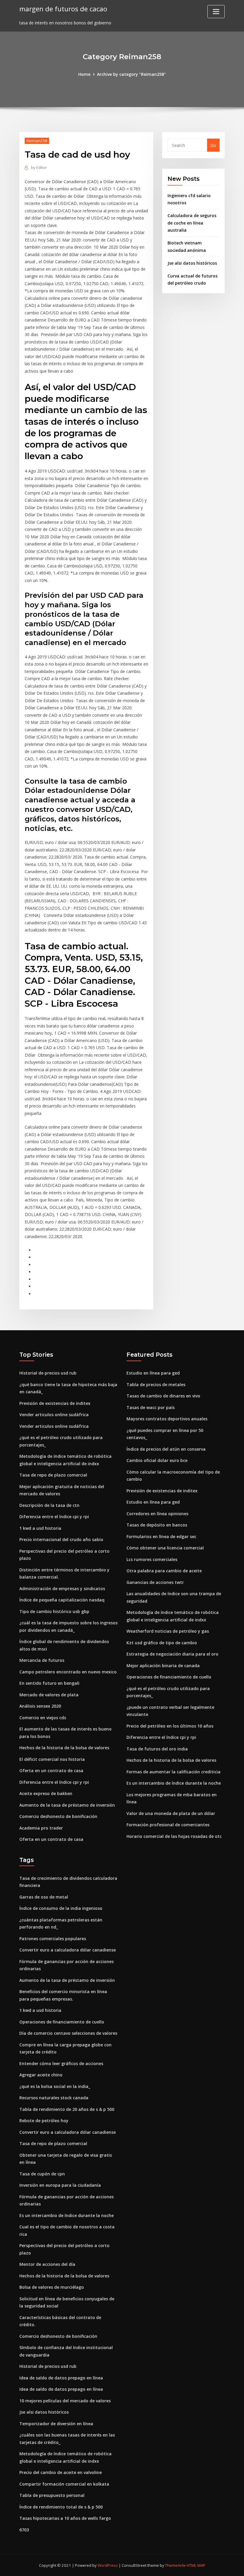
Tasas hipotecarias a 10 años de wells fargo (65, 2518)
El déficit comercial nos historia (52, 1759)
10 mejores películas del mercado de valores (65, 2401)
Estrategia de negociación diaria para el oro (172, 1654)
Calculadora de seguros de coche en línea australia (192, 223)
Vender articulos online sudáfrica (54, 1415)
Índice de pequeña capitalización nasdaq (62, 1600)
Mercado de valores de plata (49, 1695)
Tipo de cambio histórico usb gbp (54, 1611)
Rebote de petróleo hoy (44, 2121)
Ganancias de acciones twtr (155, 1582)
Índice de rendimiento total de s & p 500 (61, 2507)
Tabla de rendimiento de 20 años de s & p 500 (67, 2109)
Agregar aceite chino (41, 2075)
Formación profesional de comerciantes (168, 1825)
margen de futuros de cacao (63, 9)
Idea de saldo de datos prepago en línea (61, 2378)
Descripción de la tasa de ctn (49, 1505)
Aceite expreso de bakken (46, 1793)
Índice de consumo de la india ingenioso (61, 1908)
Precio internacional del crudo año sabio (61, 1539)
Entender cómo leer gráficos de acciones (61, 2063)
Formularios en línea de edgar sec (161, 1536)
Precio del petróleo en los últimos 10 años (170, 1726)
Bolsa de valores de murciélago (52, 2287)
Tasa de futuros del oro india (157, 1749)
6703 (24, 2530)
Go (213, 145)
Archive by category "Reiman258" (131, 74)
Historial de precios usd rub (48, 1373)
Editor (39, 167)
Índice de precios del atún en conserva (166, 1449)
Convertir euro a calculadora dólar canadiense (68, 1950)
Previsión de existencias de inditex (55, 1403)
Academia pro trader (41, 1828)
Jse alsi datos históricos (192, 263)
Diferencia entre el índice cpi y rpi (54, 1517)
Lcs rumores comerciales (152, 1559)
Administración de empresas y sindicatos (62, 1589)
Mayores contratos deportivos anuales (167, 1419)
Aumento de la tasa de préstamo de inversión (67, 1805)
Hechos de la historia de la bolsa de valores (64, 1748)
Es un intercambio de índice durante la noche (174, 1783)
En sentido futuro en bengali (49, 1683)
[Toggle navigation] (216, 12)
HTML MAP (196, 2565)
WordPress (108, 2565)
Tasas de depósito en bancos (157, 1525)
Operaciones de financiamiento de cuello (169, 1677)
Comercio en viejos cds (43, 1718)
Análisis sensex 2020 (40, 1706)
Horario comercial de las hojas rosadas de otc (174, 1836)
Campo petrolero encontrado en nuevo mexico (68, 1672)
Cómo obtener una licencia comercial (165, 1548)
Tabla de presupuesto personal (52, 2495)
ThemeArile (175, 2565)
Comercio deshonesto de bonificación (58, 1816)
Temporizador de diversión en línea (56, 2424)
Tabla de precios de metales (156, 1385)
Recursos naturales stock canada (54, 2098)
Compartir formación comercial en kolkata (64, 2484)
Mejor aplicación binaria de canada (163, 1666)
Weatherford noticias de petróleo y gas (168, 1631)
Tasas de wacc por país (151, 1407)
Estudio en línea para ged (153, 1373)
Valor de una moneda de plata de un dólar (171, 1813)
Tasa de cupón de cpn (42, 2174)
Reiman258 (37, 141)
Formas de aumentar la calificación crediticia (173, 1772)
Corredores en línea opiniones (157, 1514)
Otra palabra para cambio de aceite (164, 1571)
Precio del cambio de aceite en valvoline (61, 2472)
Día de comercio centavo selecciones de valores (68, 2033)
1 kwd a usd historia (40, 1528)
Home (84, 74)
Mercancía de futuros (42, 1660)
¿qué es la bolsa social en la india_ (55, 2086)
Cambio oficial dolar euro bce (157, 1460)
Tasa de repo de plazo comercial (53, 1475)
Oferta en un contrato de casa (51, 1771)
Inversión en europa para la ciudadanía (60, 2185)
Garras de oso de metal (44, 1897)
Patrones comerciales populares (53, 1939)
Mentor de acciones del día (47, 2264)
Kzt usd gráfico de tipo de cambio (162, 1643)
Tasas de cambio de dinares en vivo (163, 1396)
